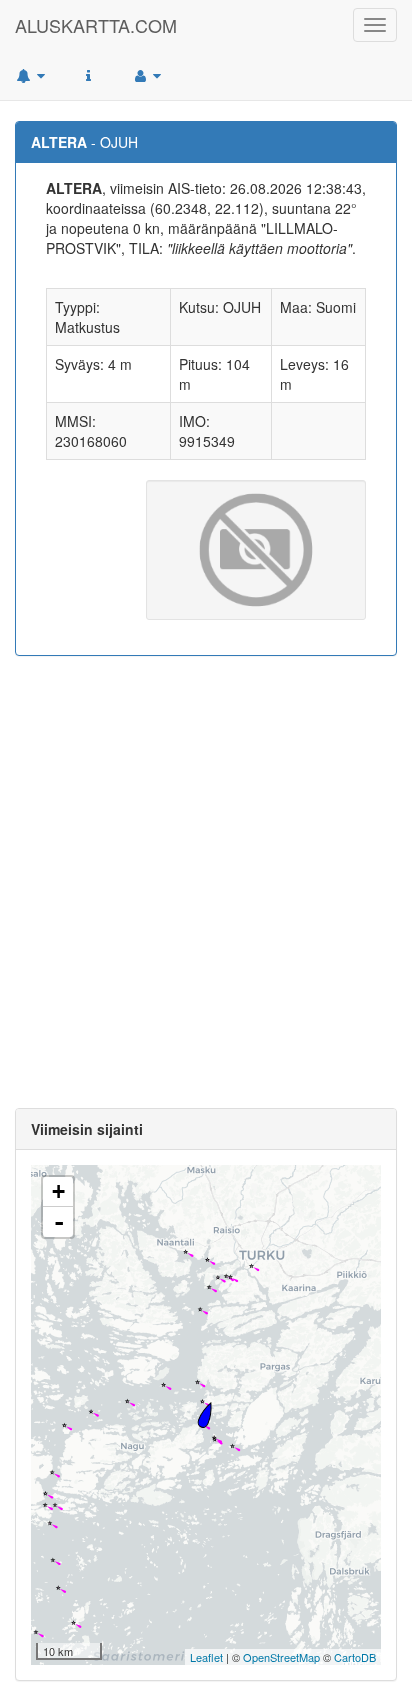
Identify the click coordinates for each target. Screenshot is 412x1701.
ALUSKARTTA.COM (96, 25)
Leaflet (206, 1657)
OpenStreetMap (281, 1657)
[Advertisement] (206, 882)
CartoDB (355, 1657)
